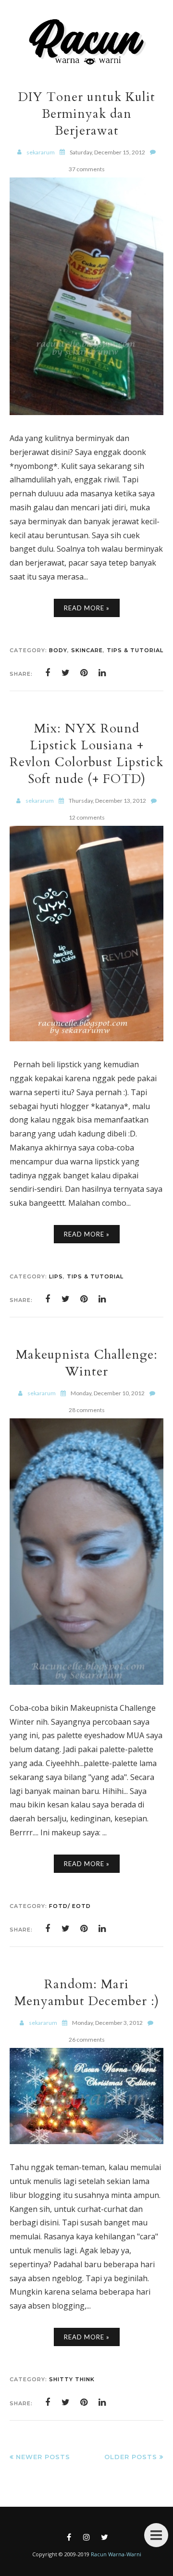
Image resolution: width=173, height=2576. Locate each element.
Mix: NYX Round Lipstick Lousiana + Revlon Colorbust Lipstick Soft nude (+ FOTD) (86, 754)
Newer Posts (43, 2457)
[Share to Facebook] (48, 673)
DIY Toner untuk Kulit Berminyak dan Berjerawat (87, 114)
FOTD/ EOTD (70, 1906)
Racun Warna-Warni (116, 2554)
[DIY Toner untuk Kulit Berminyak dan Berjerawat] (86, 412)
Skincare (87, 650)
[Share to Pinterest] (84, 673)
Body (58, 650)
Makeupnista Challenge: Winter (87, 1363)
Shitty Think (72, 2379)
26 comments (87, 2039)
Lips (56, 1276)
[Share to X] (66, 673)
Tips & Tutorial (135, 650)
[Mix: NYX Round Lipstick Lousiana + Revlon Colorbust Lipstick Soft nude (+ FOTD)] (86, 1038)
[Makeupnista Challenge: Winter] (86, 1682)
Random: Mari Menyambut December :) (87, 1993)
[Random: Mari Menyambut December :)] (86, 2141)
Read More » (87, 608)
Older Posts (131, 2457)
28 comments (87, 1410)
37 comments (87, 169)
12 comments (87, 817)
